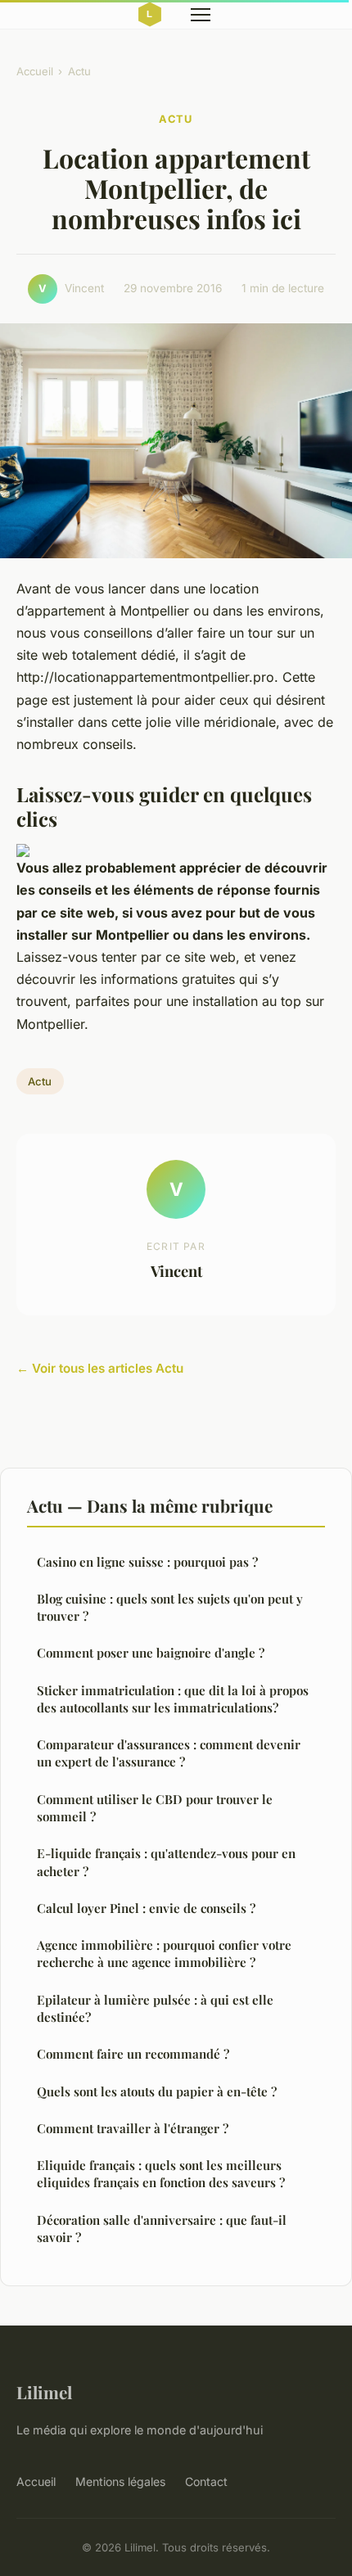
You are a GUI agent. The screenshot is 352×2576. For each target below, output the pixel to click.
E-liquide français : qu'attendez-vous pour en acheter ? (166, 1862)
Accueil (35, 71)
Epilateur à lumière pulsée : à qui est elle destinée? (155, 2008)
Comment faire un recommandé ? (133, 2054)
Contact (206, 2481)
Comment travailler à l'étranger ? (133, 2128)
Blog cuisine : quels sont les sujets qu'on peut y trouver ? (170, 1607)
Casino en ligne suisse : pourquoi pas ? (147, 1562)
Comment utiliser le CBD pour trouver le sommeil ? (155, 1808)
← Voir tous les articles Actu (100, 1368)
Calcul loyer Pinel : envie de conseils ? (146, 1908)
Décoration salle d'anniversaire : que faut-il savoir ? (162, 2229)
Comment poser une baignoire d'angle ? (151, 1653)
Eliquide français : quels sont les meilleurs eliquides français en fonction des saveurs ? (161, 2174)
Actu (79, 71)
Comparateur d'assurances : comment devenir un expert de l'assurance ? (169, 1753)
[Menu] (201, 15)
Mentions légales (120, 2481)
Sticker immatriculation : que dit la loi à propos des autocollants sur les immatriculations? (173, 1699)
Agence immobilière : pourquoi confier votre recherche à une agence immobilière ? (164, 1953)
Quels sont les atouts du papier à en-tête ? (157, 2091)
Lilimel (44, 2392)
